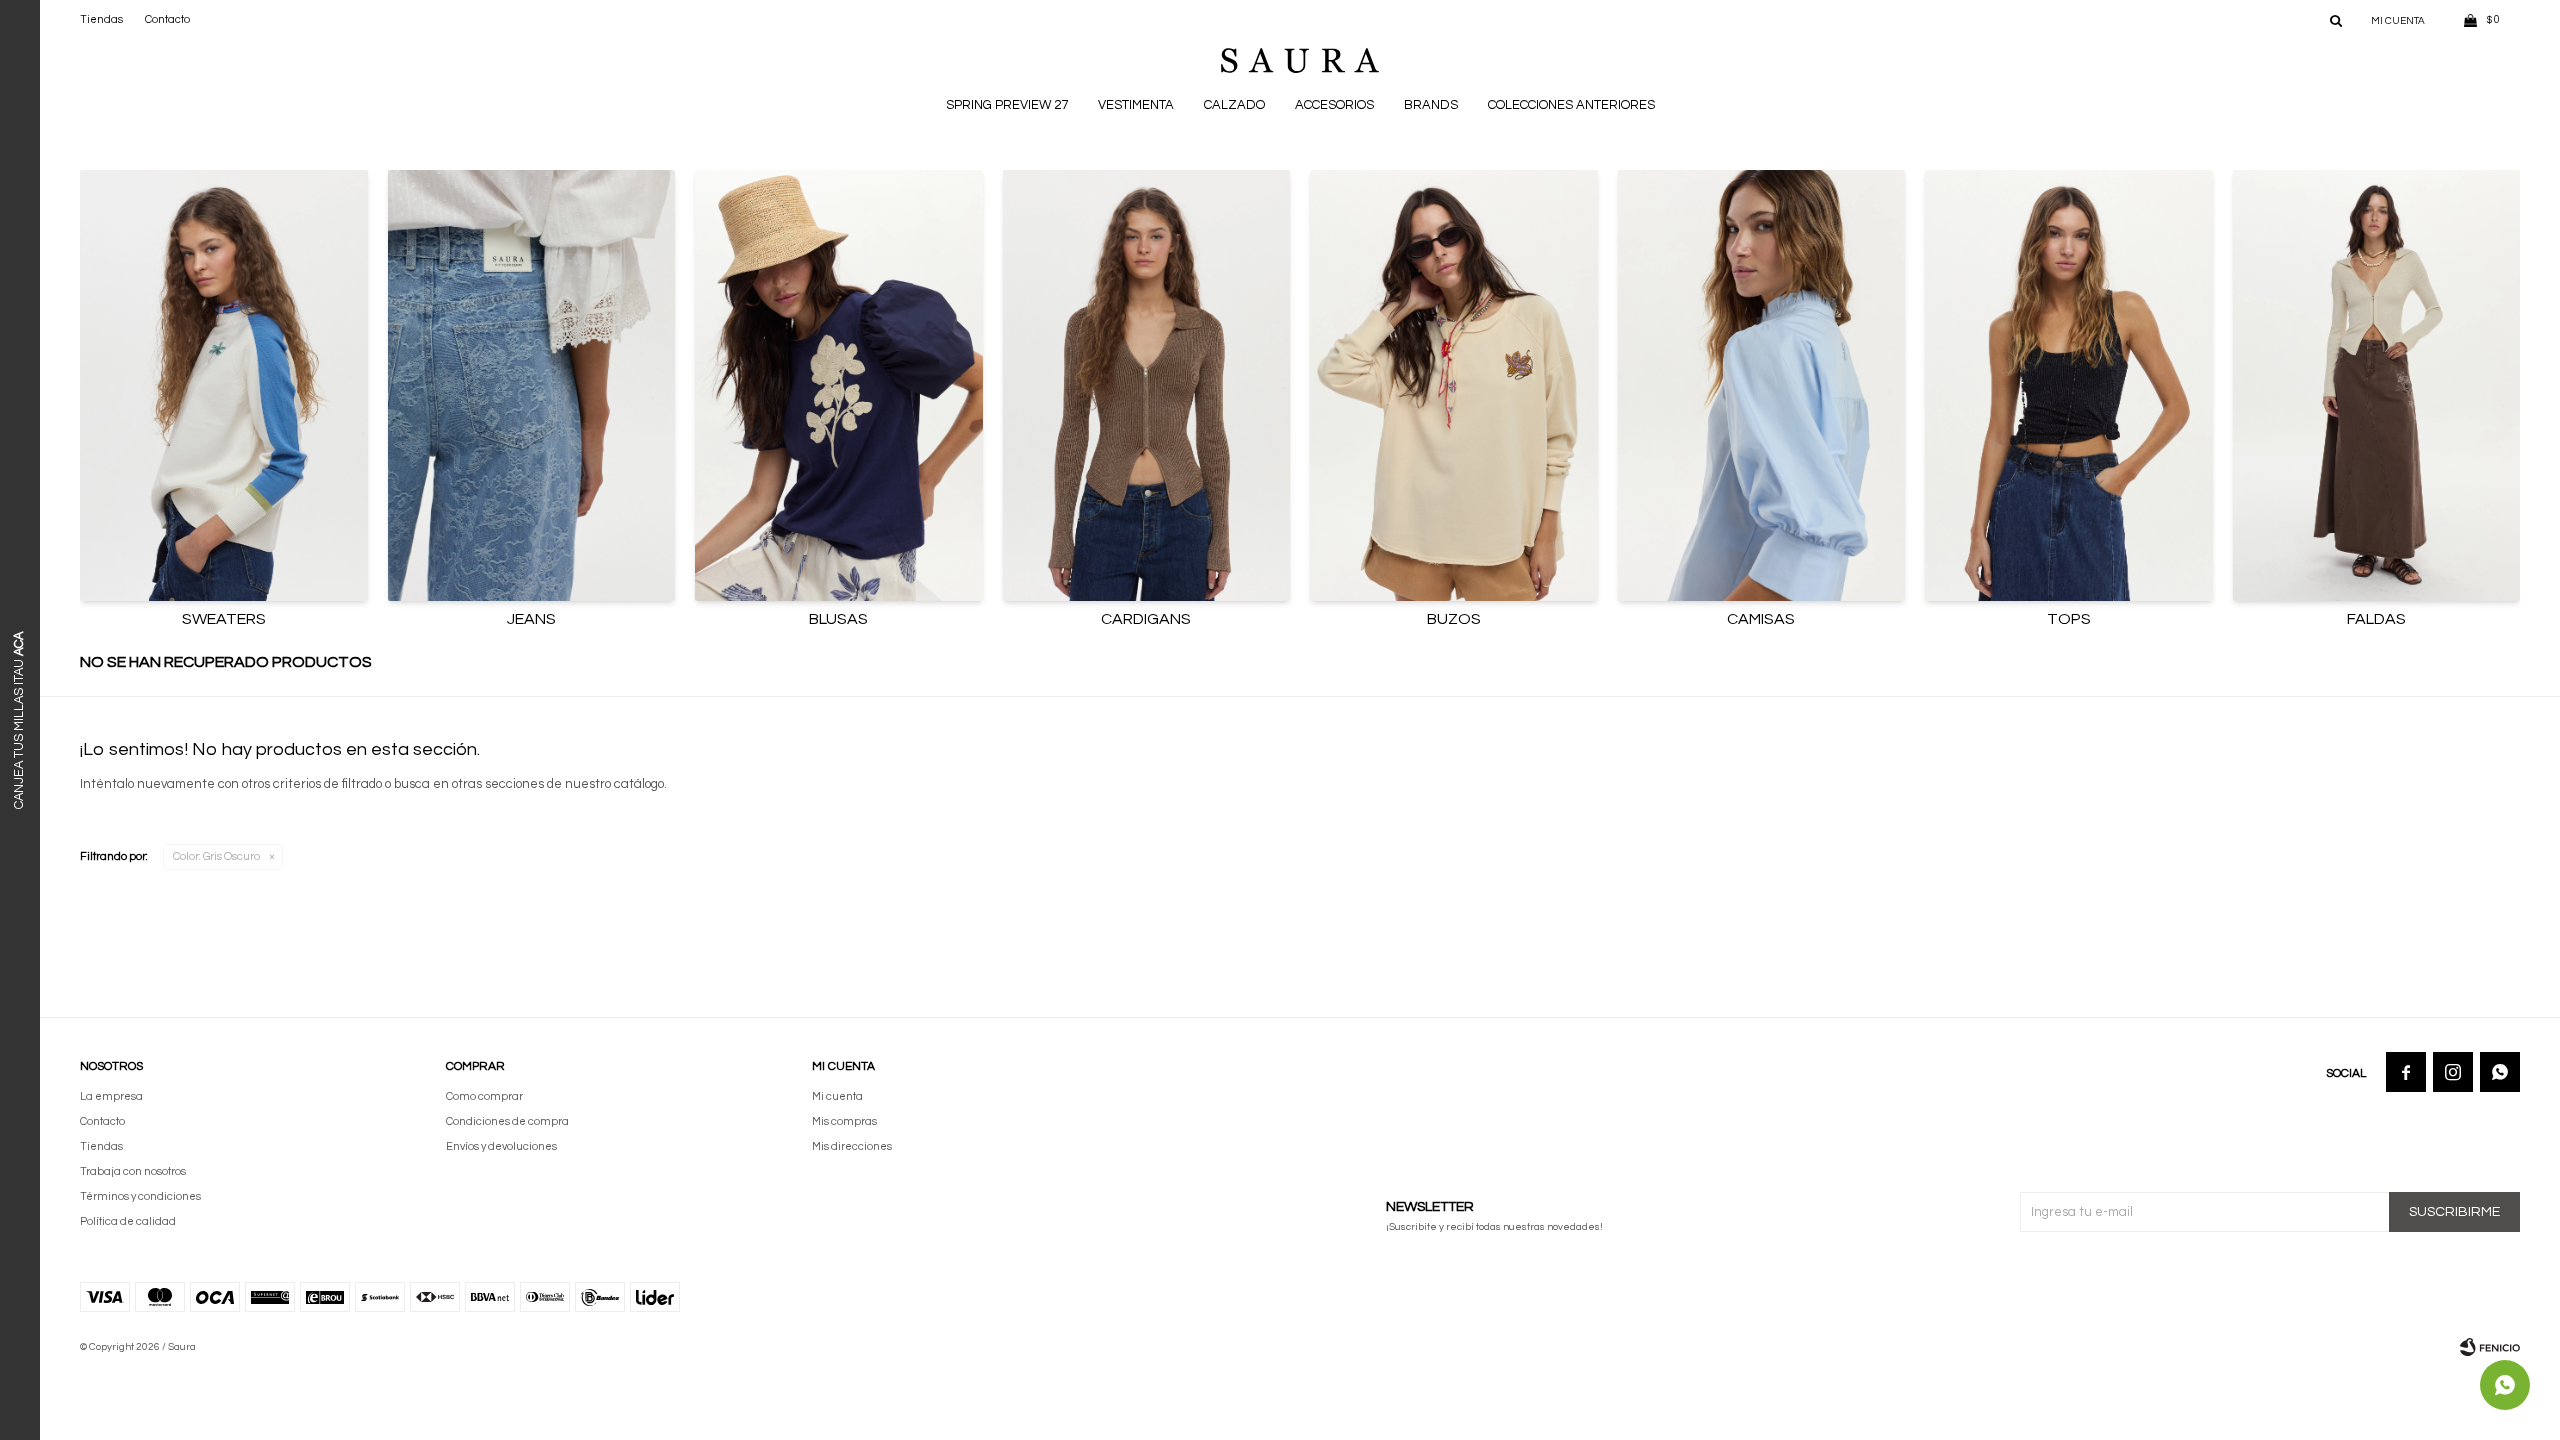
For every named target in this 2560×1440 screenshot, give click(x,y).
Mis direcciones (852, 1146)
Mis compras (844, 1121)
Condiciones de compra (507, 1121)
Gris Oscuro (216, 856)
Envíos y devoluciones (501, 1146)
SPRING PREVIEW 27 (1007, 105)
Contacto (167, 19)
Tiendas (101, 19)
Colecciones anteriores (1571, 105)
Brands (1431, 105)
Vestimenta (1136, 105)
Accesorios (1334, 105)
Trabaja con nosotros (133, 1171)
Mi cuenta (837, 1096)
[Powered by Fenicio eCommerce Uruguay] (2490, 1347)
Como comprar (484, 1096)
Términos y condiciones (140, 1196)
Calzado (1234, 105)
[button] (2336, 20)
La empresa (111, 1096)
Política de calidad (128, 1221)
